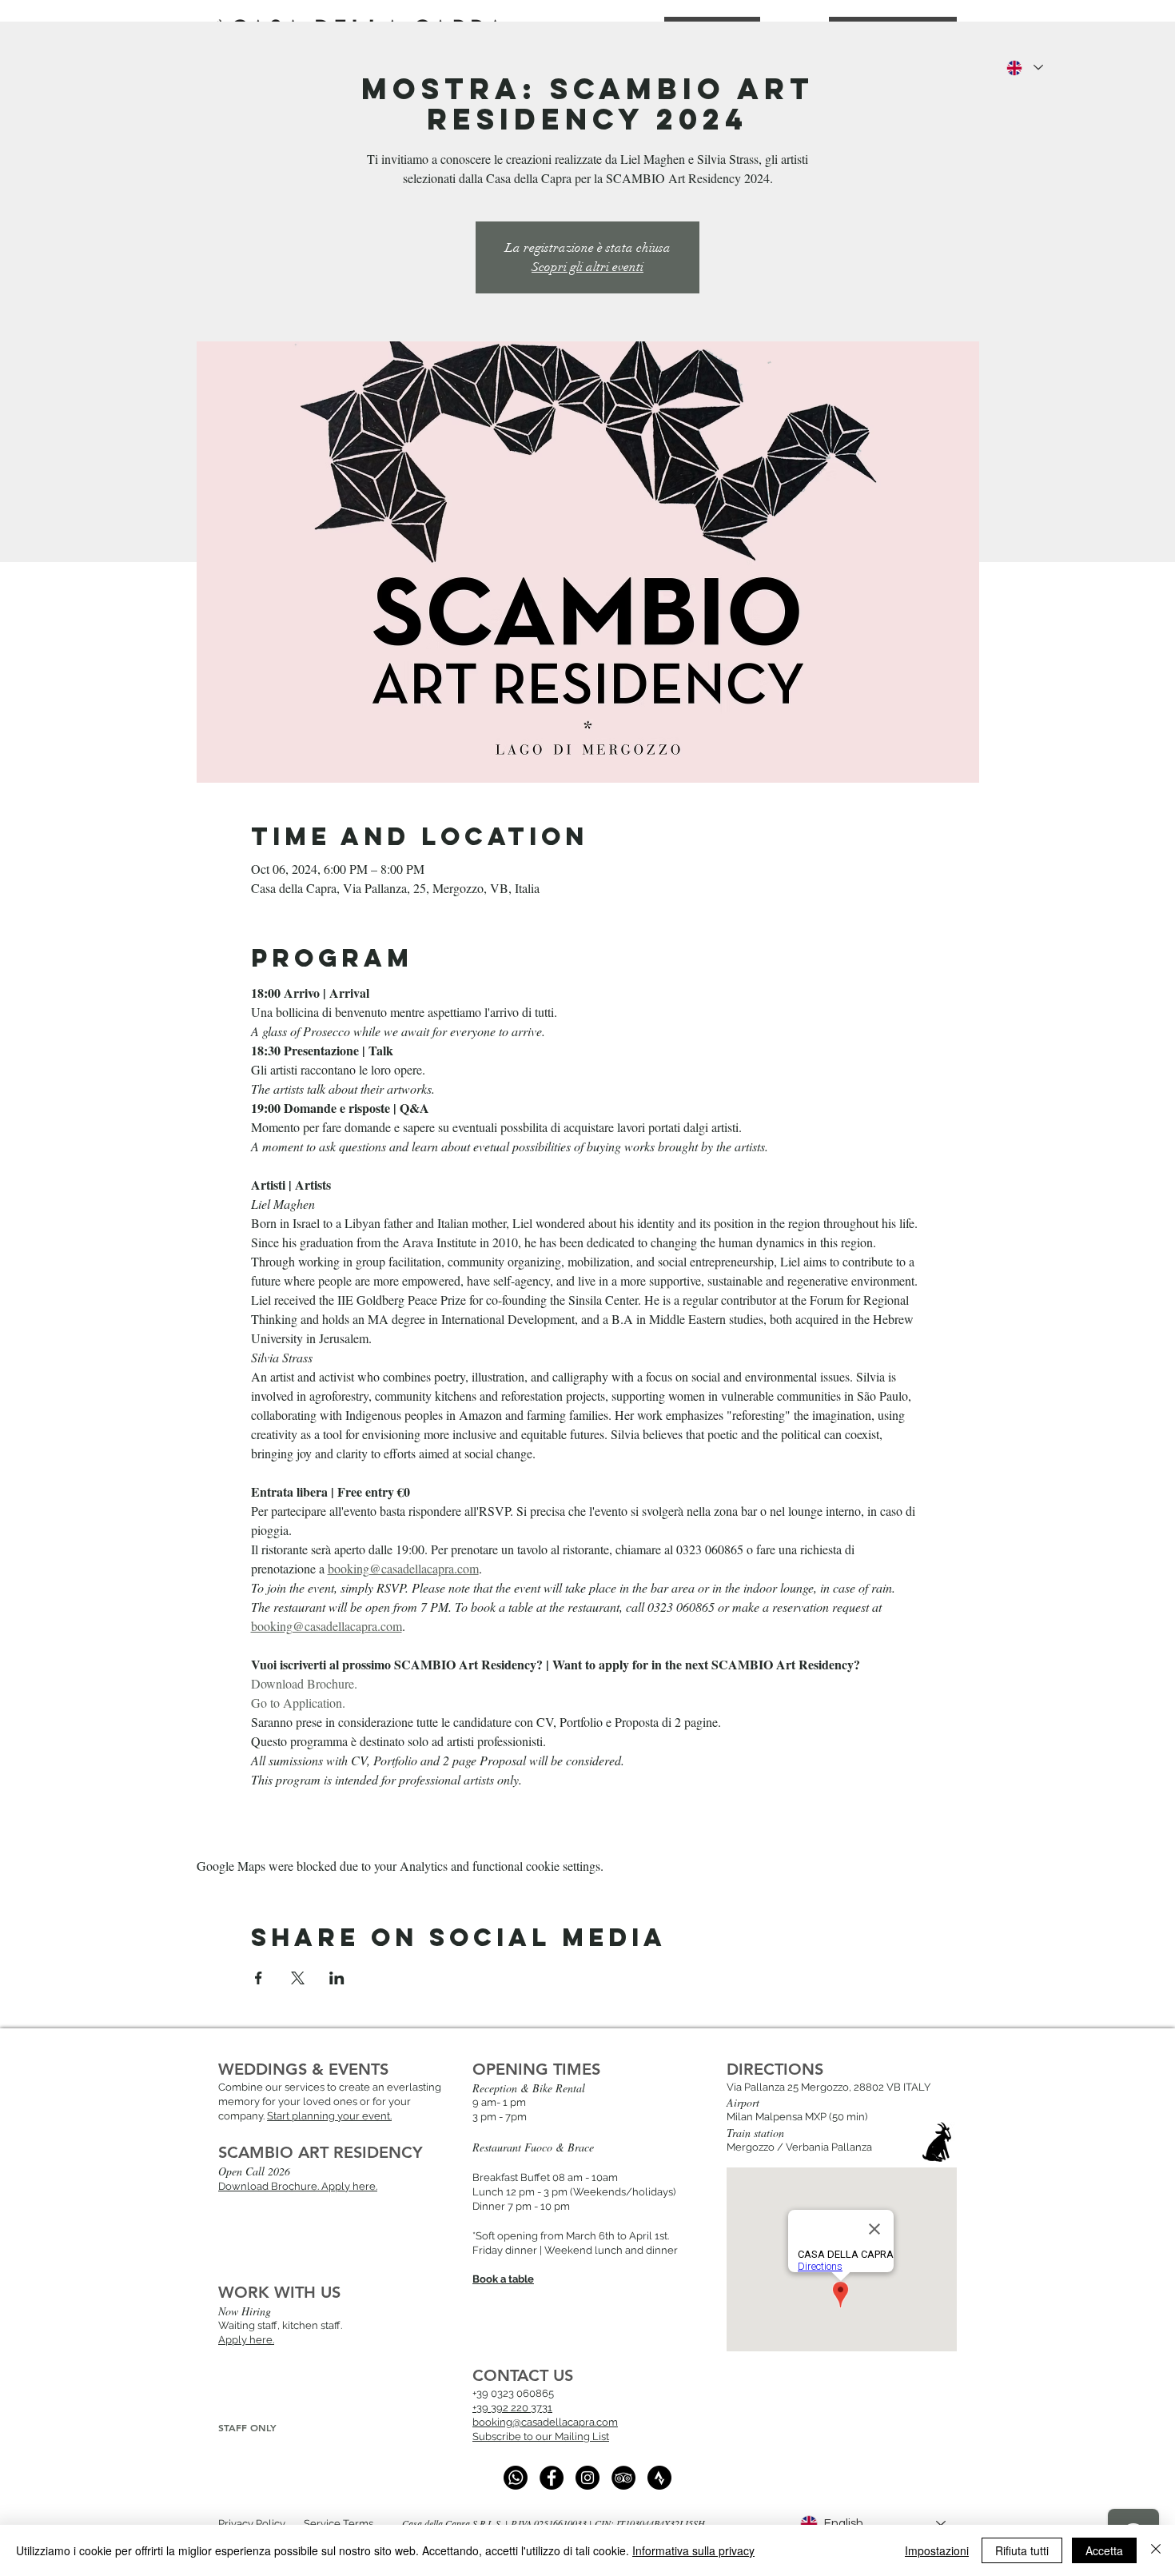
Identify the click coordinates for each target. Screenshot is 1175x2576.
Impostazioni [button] (937, 2550)
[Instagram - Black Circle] (587, 2478)
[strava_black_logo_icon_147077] (659, 2478)
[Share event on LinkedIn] (337, 1978)
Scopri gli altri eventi (587, 267)
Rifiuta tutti (1022, 2550)
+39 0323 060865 (513, 2393)
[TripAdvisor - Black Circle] (623, 2478)
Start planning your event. (329, 2116)
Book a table (503, 2279)
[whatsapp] (516, 2478)
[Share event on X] (298, 1978)
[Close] (1156, 2550)
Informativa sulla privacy (693, 2550)
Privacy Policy (252, 2524)
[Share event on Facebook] (259, 1978)
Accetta (1104, 2550)
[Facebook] (552, 2478)
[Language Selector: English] (1024, 68)
